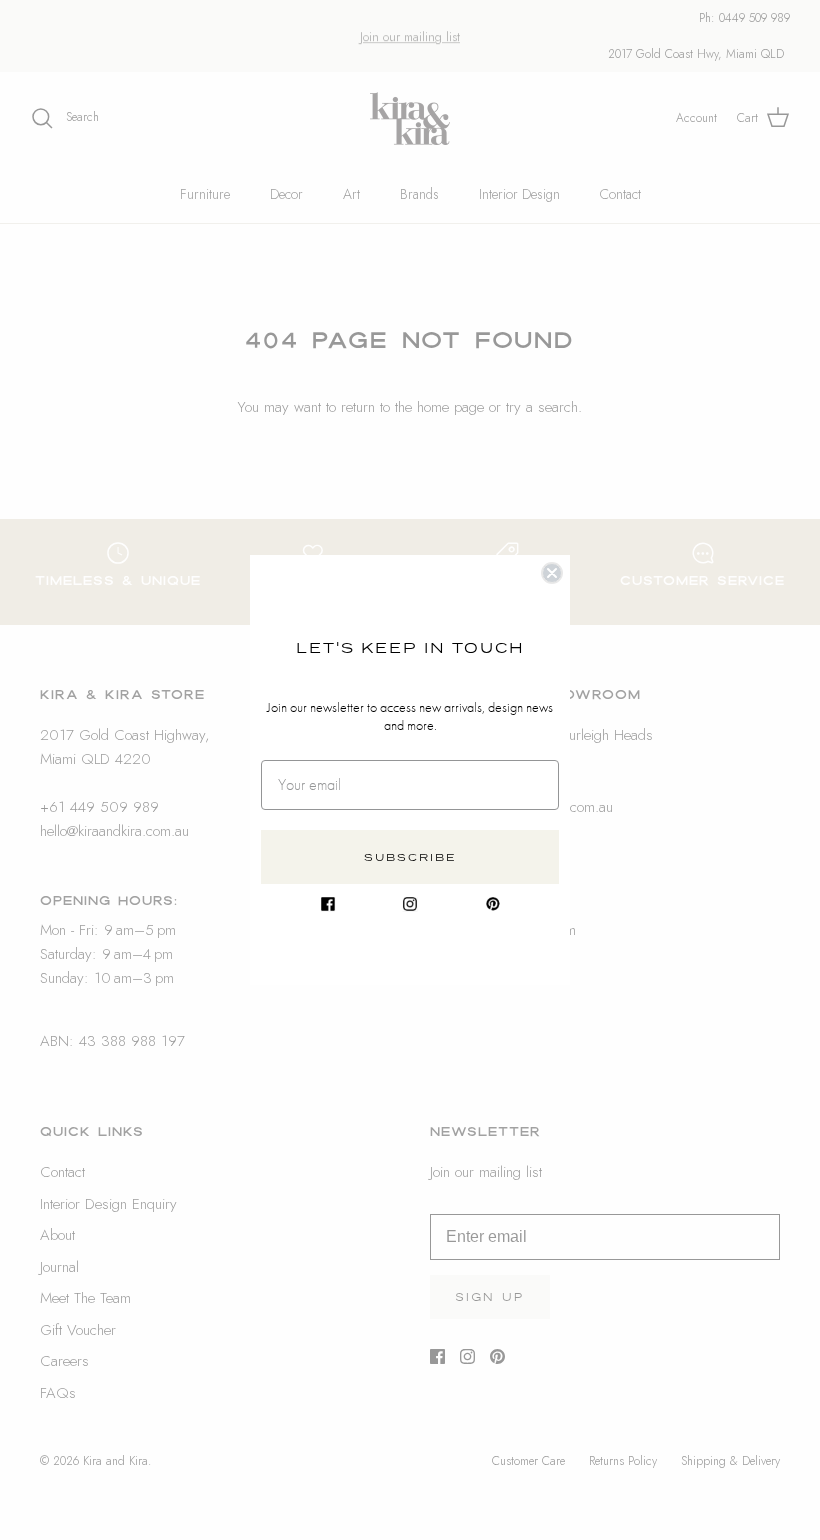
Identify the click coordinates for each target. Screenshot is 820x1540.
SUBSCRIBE (410, 857)
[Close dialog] (552, 573)
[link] (328, 904)
